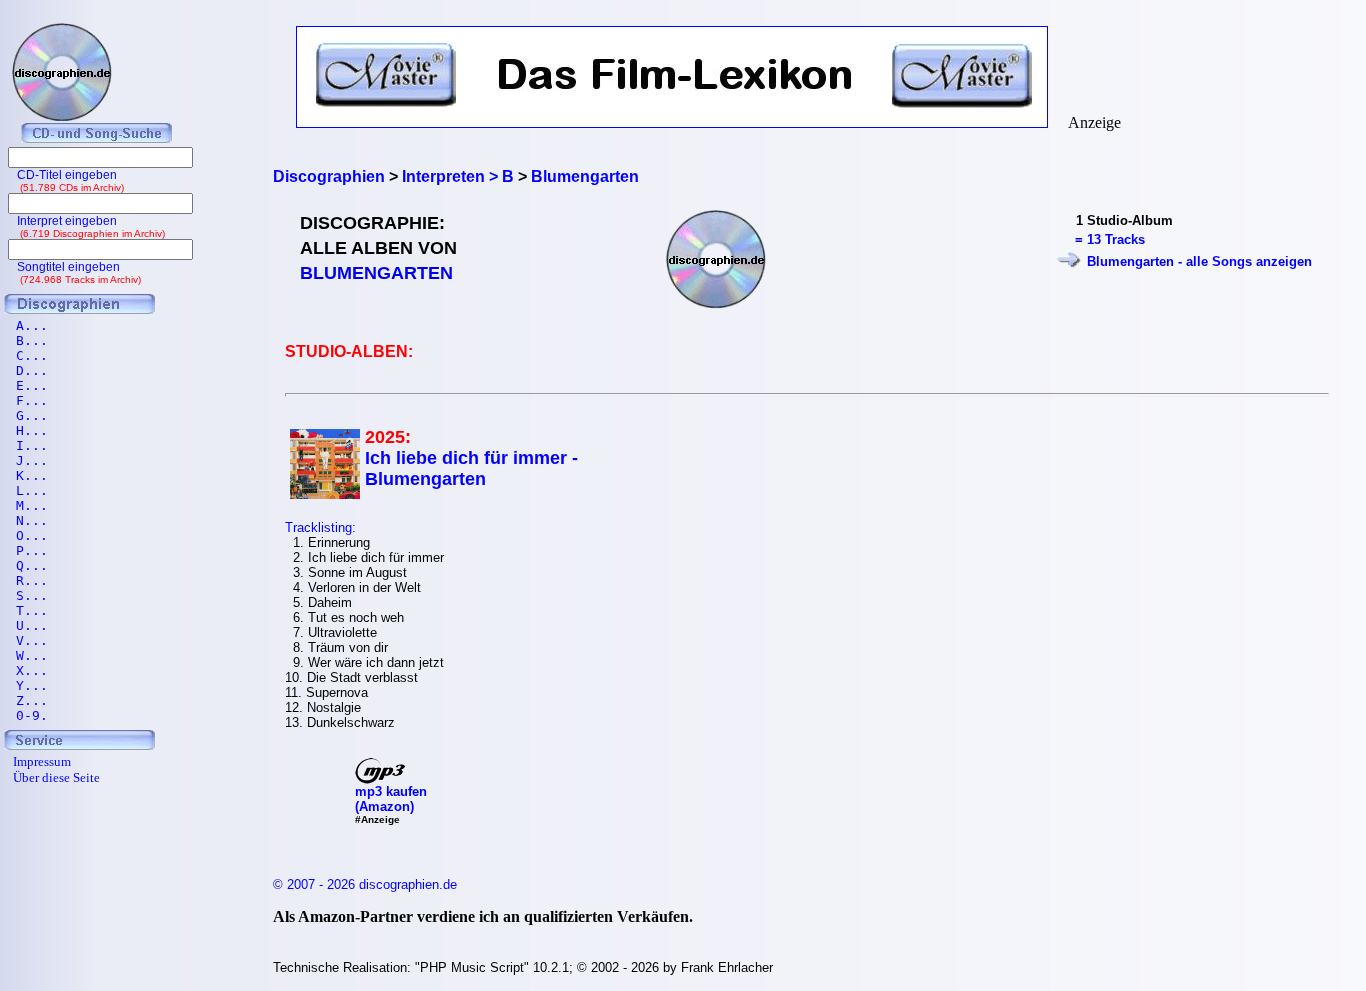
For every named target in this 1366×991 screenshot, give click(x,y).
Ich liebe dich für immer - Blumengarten (471, 468)
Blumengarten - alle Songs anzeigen (1199, 261)
